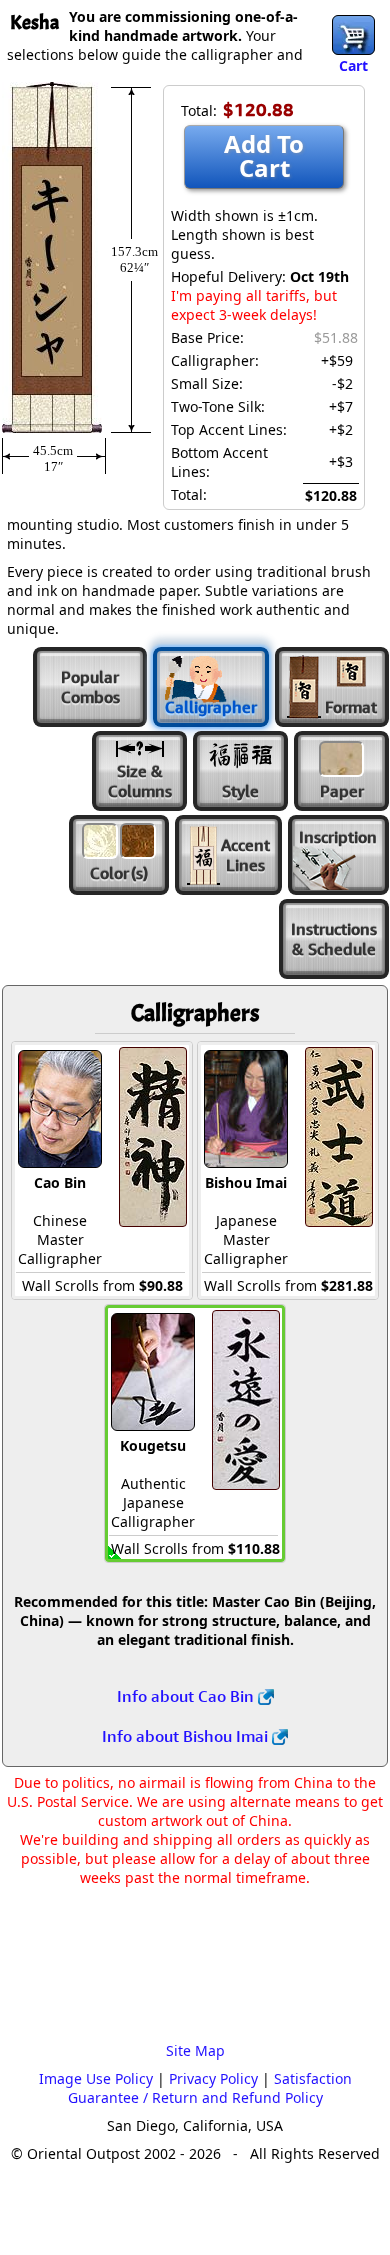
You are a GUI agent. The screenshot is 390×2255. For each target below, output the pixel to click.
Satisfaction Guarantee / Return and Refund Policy (210, 2088)
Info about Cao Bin (187, 1696)
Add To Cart (264, 155)
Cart (353, 65)
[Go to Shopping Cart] (353, 35)
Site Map (195, 2050)
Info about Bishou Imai (187, 1736)
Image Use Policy (96, 2078)
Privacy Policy (213, 2078)
